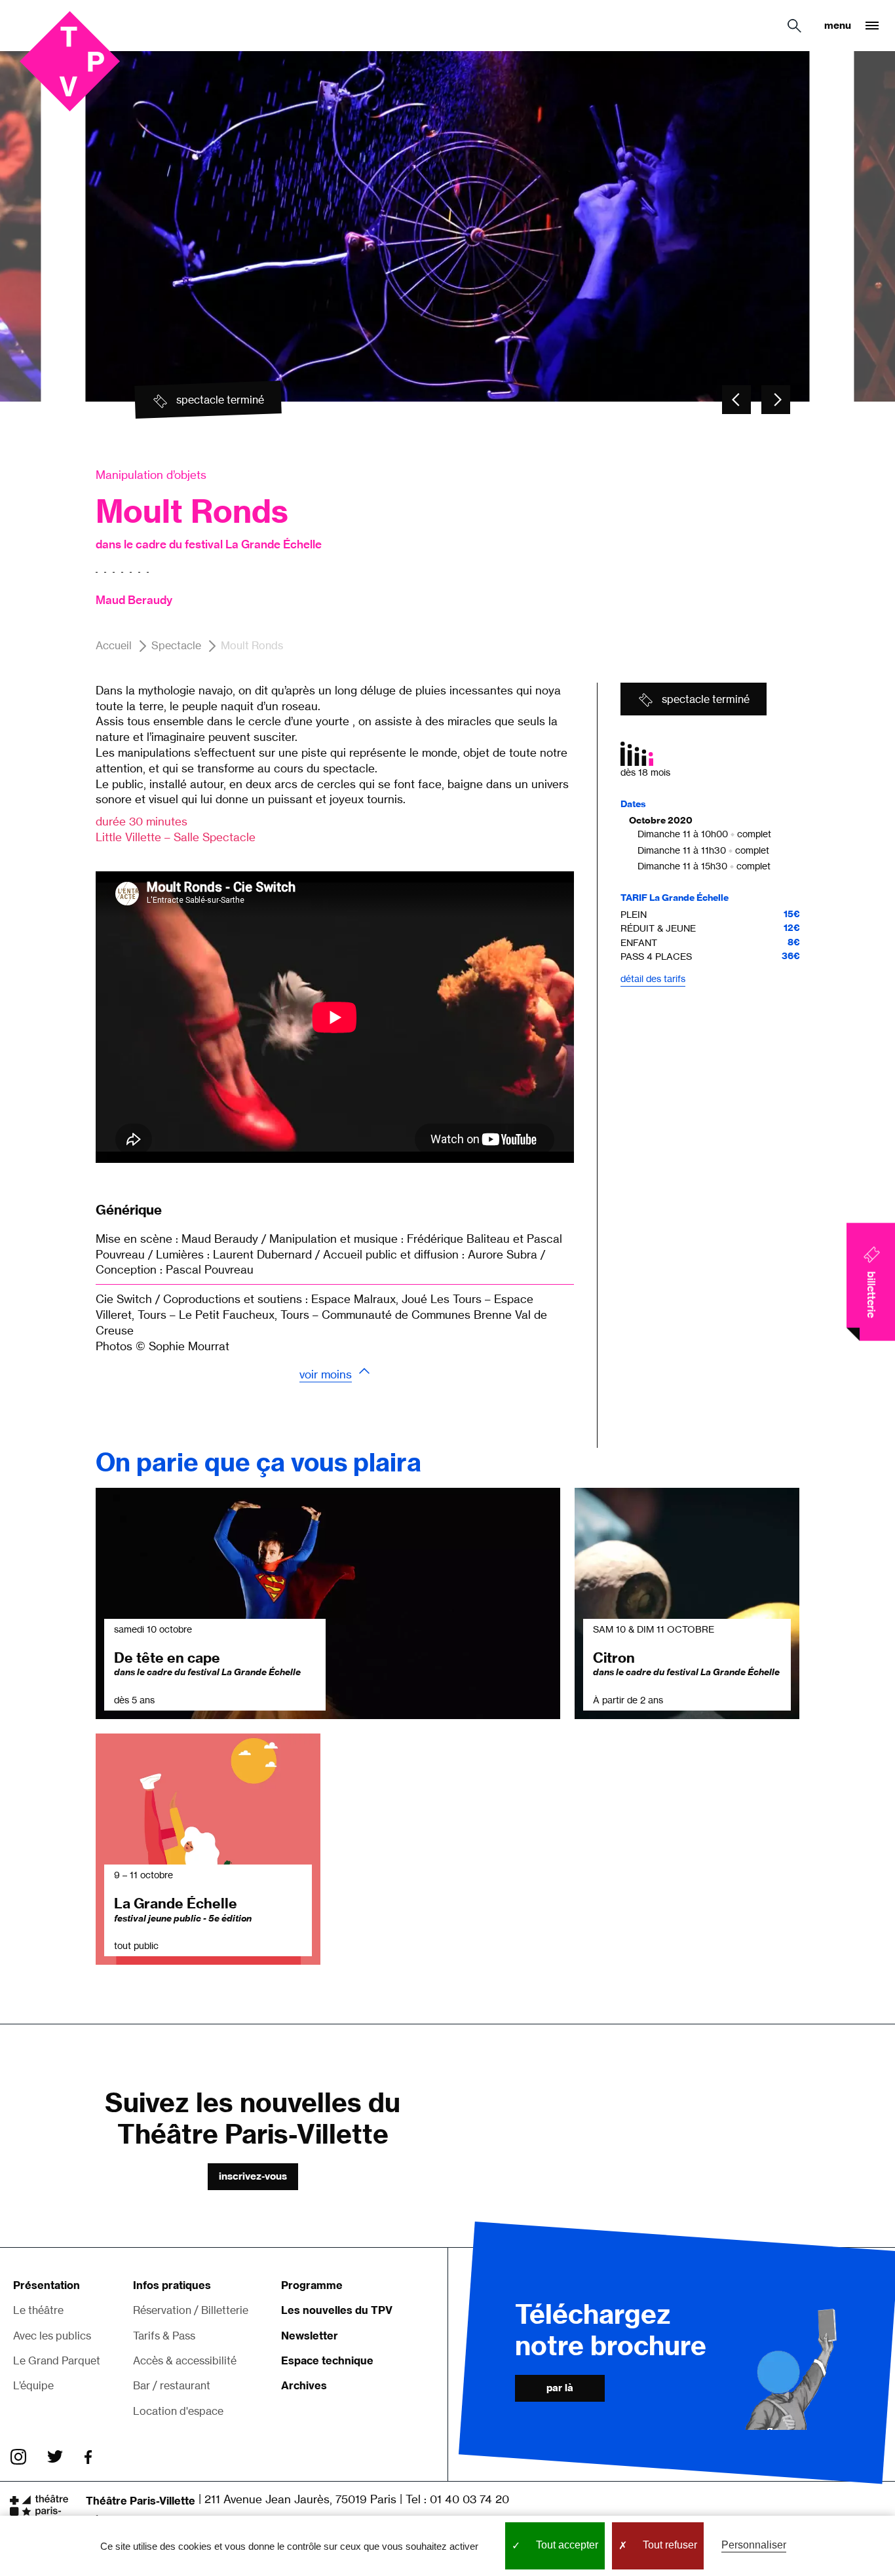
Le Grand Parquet (57, 2360)
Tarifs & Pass (164, 2336)
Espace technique (327, 2360)
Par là (560, 2388)
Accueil (114, 645)
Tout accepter (566, 2545)
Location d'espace (178, 2411)
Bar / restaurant (172, 2385)
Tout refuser (669, 2545)
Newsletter (310, 2336)
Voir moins (326, 1374)
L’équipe (33, 2385)
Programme (312, 2285)
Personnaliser (754, 2545)
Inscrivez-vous (253, 2176)
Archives (304, 2385)
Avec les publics (52, 2336)
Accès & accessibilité (185, 2360)
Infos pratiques (172, 2285)
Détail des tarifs (653, 978)
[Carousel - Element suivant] (776, 400)
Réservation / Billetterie (191, 2310)
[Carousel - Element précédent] (736, 400)
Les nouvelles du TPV (337, 2310)
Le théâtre (38, 2310)
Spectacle (176, 645)
